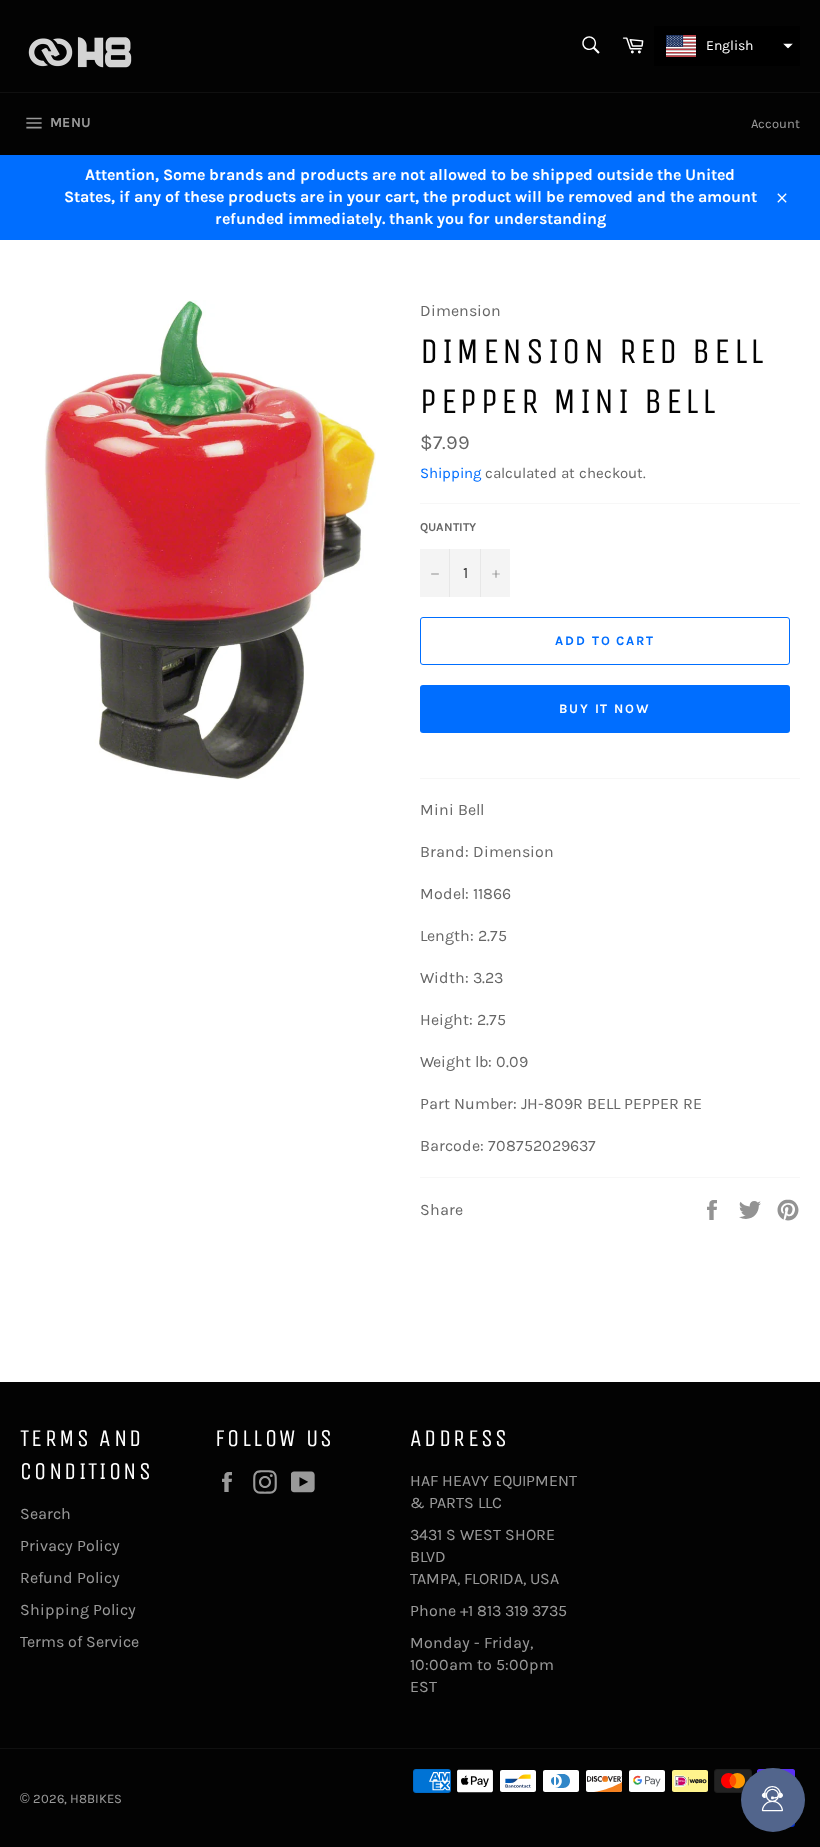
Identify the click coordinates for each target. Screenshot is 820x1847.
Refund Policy (70, 1577)
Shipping (450, 473)
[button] (727, 46)
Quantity (448, 527)
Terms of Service (79, 1641)
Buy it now (605, 708)
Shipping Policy (78, 1609)
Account (775, 123)
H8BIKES (96, 1798)
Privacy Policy (70, 1545)
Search (45, 1513)
